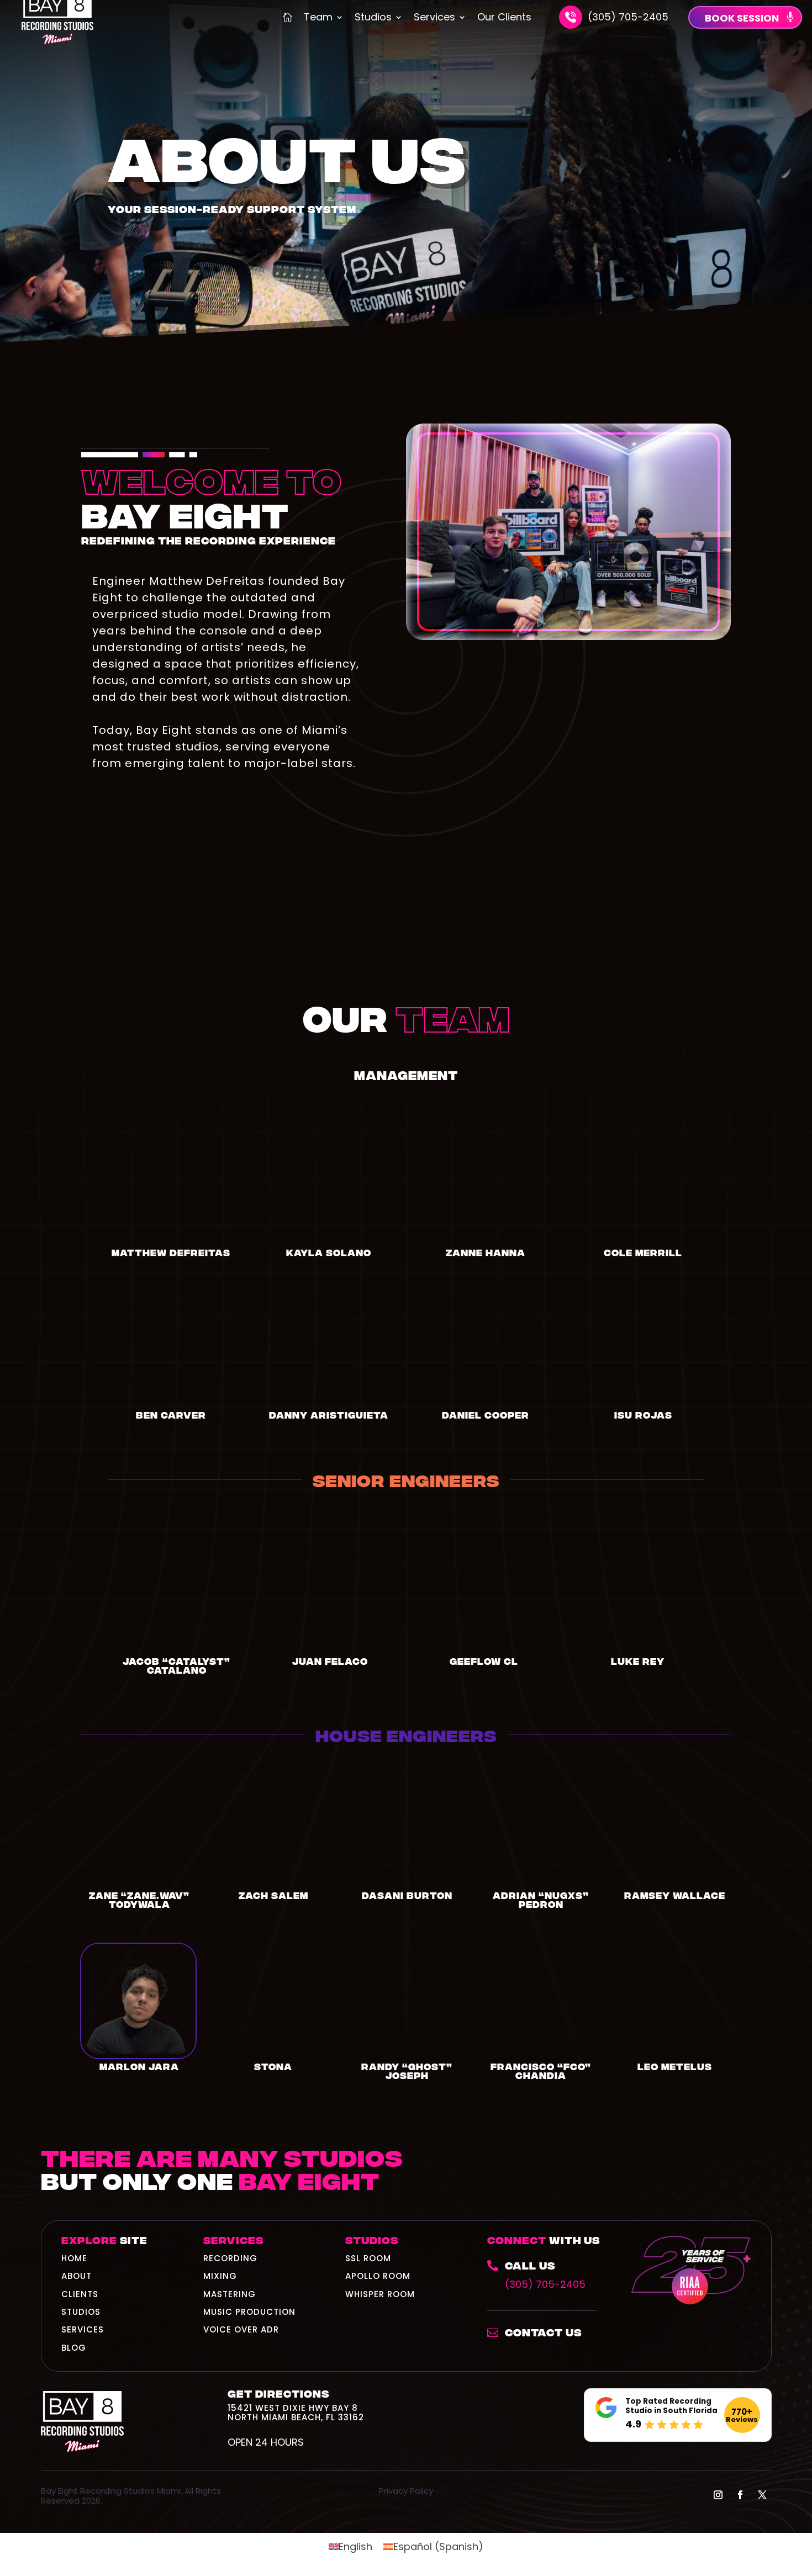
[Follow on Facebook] (740, 2495)
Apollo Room (378, 2276)
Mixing (220, 2276)
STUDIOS (81, 2312)
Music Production (249, 2312)
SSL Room (368, 2258)
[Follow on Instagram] (718, 2495)
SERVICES (83, 2329)
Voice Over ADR (241, 2329)
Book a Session (695, 2181)
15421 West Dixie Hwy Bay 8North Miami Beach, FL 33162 (296, 2412)
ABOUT (77, 2276)
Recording (230, 2258)
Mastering (230, 2294)
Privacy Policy (406, 2491)
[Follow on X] (762, 2495)
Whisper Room (380, 2294)
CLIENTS (80, 2294)
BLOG (74, 2348)
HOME (74, 2258)
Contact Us (543, 2332)
